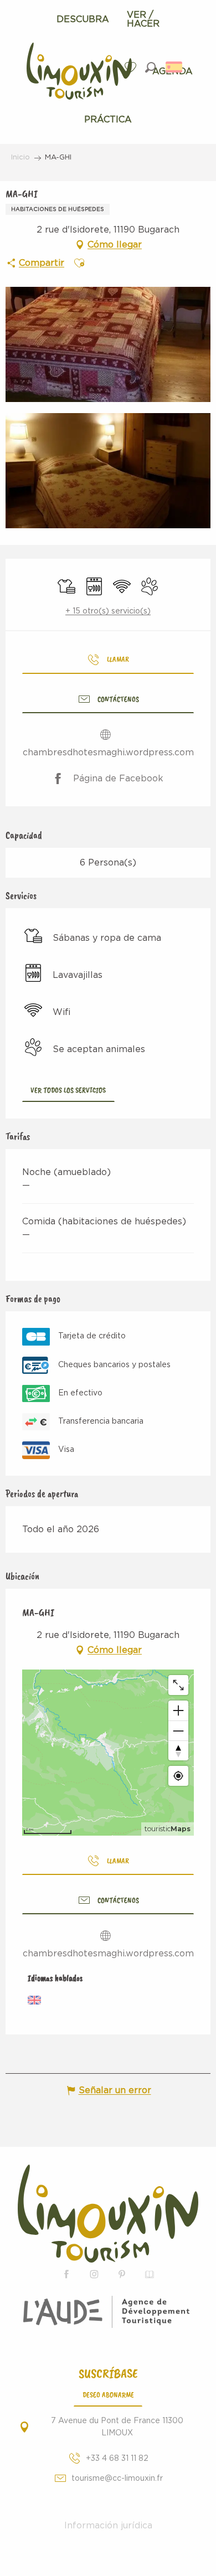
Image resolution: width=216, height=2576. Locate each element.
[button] (150, 67)
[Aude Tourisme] (108, 2312)
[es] (175, 67)
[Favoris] (132, 67)
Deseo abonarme (108, 2394)
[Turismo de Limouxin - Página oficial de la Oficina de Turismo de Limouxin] (108, 2214)
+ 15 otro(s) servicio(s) (108, 611)
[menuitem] (83, 19)
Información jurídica (108, 2526)
